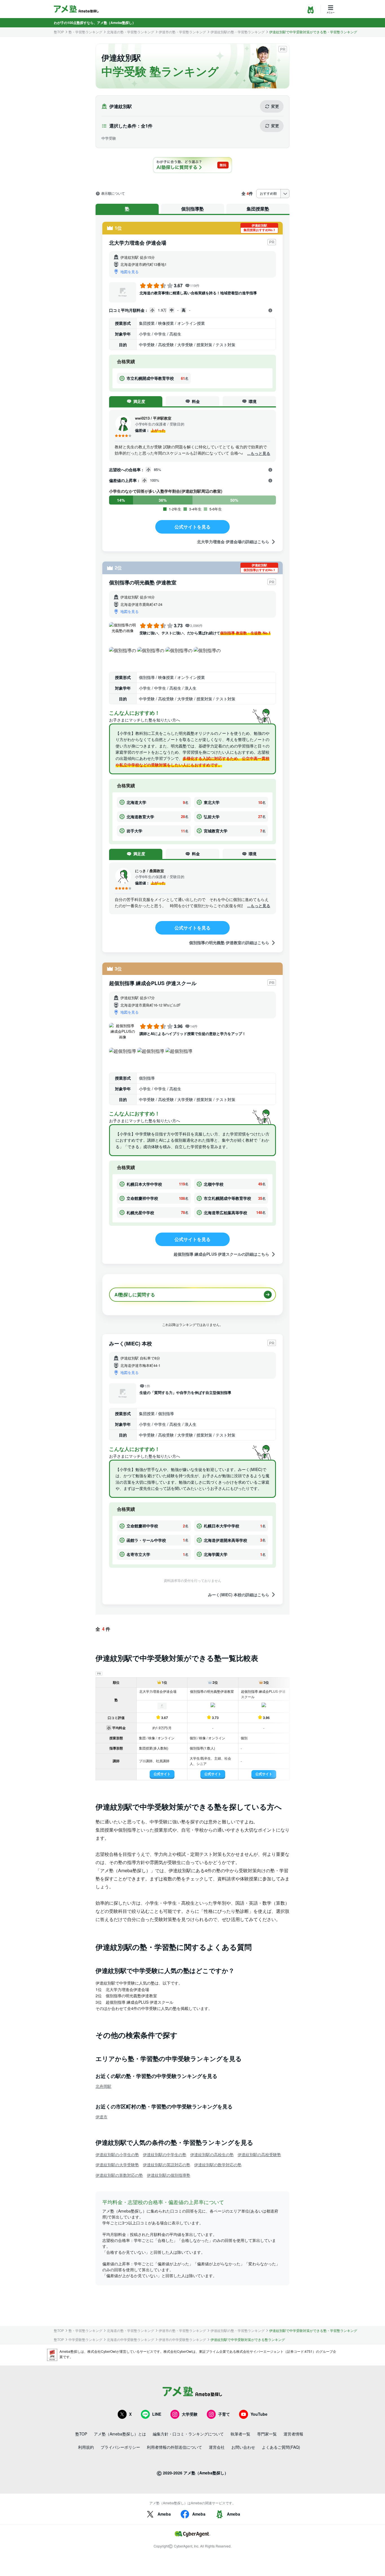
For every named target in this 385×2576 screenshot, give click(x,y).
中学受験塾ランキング (85, 2340)
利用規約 (86, 2447)
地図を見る (130, 272)
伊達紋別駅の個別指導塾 (169, 2175)
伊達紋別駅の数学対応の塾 (218, 2165)
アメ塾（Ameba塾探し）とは (120, 2434)
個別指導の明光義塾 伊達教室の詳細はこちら (229, 943)
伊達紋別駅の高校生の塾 (212, 2154)
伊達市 (101, 2117)
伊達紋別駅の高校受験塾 (259, 2154)
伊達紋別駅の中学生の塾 (165, 2154)
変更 (275, 106)
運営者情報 (293, 2434)
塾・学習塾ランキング (85, 32)
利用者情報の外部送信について (174, 2447)
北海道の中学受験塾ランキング (130, 2340)
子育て (224, 2414)
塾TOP (59, 32)
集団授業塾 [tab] (258, 209)
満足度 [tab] (139, 401)
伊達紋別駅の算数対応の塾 (119, 2175)
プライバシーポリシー (120, 2447)
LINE (157, 2414)
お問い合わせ (243, 2447)
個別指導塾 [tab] (193, 209)
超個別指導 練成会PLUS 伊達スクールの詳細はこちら (221, 1254)
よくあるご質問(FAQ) (281, 2447)
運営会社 (217, 2447)
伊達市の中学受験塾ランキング (182, 2340)
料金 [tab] (196, 401)
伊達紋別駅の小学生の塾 (117, 2154)
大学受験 (190, 2414)
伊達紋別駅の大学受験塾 (117, 2165)
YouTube (259, 2414)
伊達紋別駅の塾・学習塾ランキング (238, 32)
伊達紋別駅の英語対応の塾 (167, 2165)
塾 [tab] (127, 209)
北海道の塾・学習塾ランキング (130, 32)
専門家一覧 (267, 2434)
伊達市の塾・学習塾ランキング (182, 32)
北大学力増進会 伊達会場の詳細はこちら (233, 542)
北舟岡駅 (103, 2086)
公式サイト (162, 1774)
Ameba (164, 2514)
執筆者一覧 (240, 2434)
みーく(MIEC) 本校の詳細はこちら (239, 1594)
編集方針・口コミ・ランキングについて (188, 2434)
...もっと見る (259, 453)
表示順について (113, 194)
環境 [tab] (253, 401)
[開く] (270, 310)
